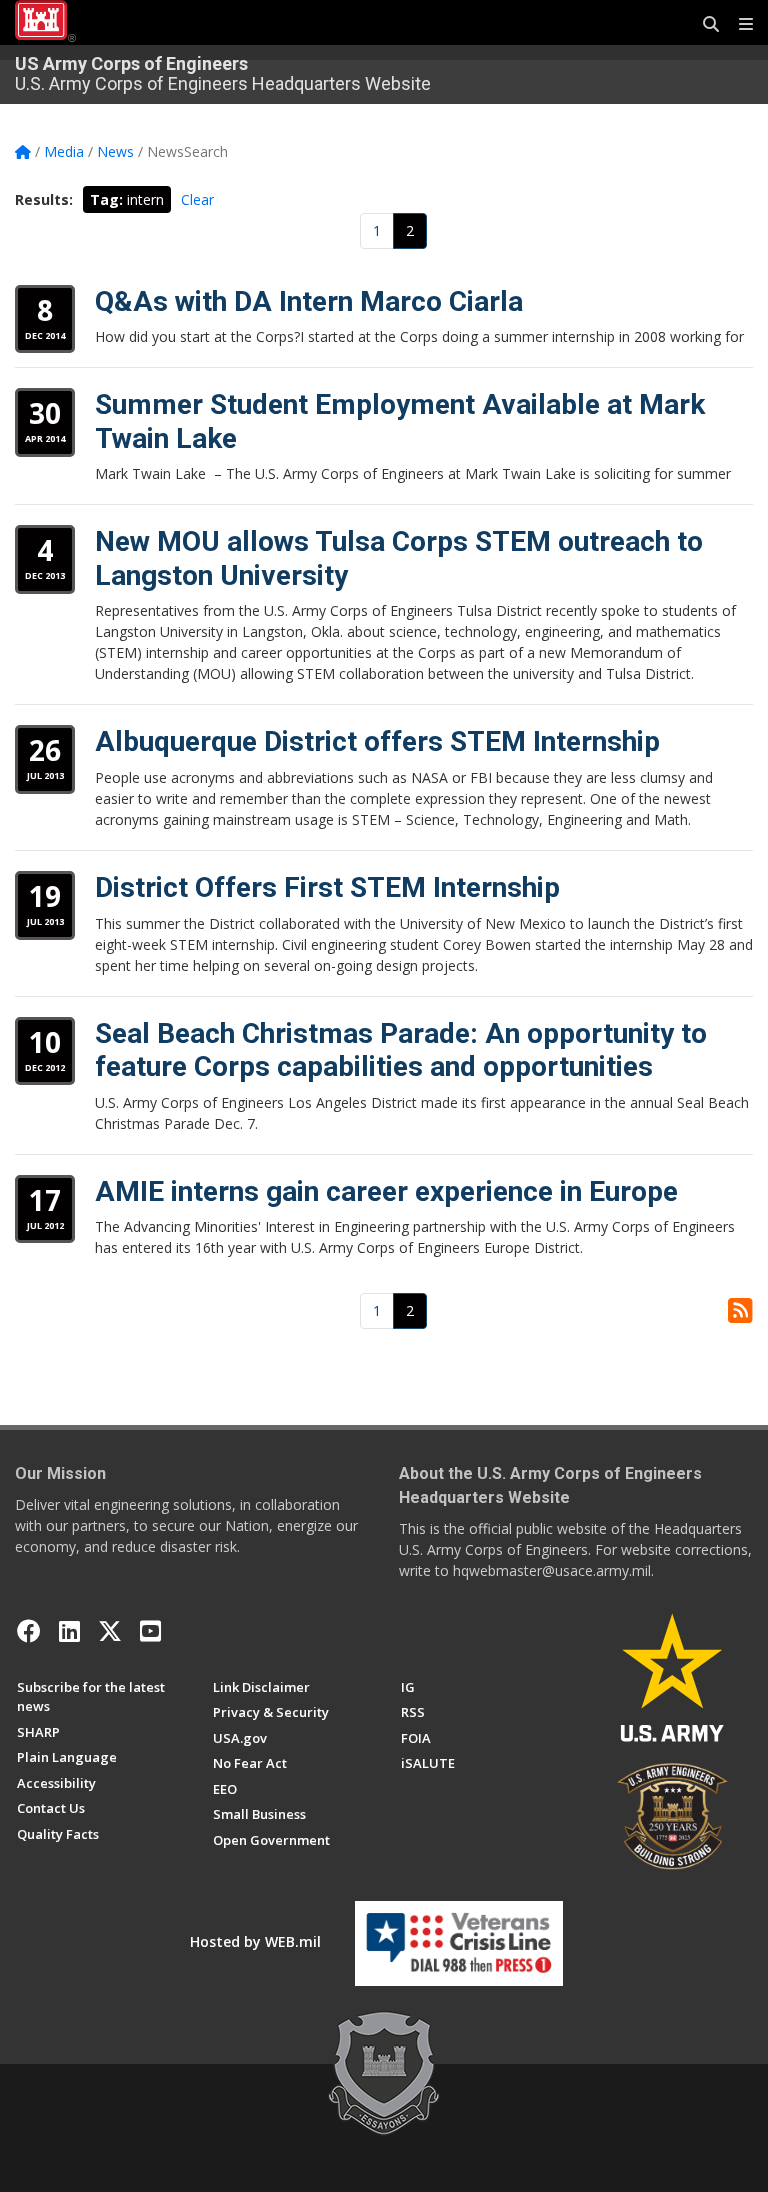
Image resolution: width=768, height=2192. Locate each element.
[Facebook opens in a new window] (29, 1631)
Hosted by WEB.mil (255, 1941)
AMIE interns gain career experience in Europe (386, 1191)
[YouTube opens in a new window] (150, 1631)
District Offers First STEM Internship (327, 887)
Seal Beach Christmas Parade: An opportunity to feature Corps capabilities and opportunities (401, 1050)
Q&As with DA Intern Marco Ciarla (309, 301)
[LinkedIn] (69, 1631)
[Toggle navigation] (738, 25)
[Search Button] (704, 25)
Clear (197, 199)
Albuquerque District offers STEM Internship (377, 741)
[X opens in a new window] (110, 1631)
